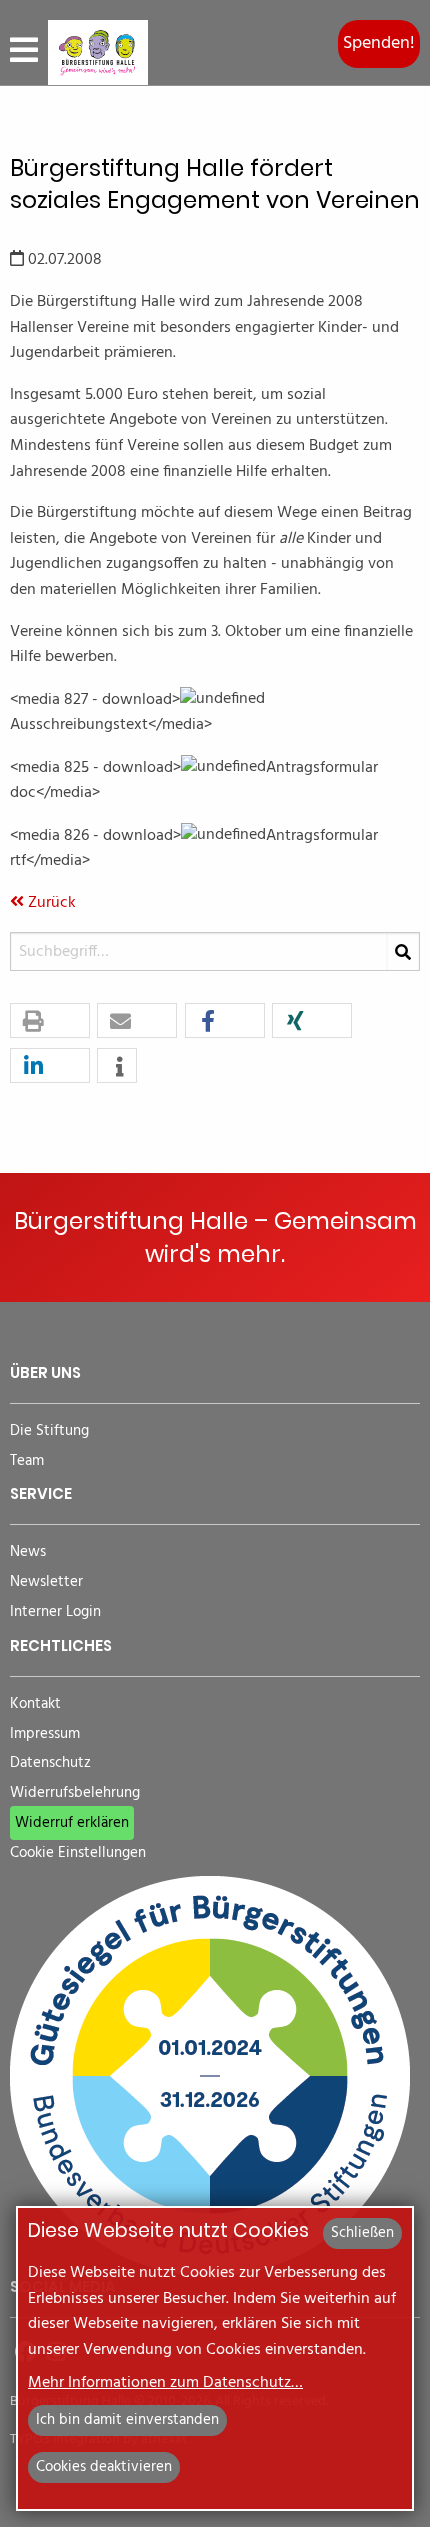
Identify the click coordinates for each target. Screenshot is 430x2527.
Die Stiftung (49, 1431)
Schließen (362, 2233)
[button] (50, 1021)
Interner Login (55, 1612)
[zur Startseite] (98, 52)
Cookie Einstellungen (78, 1853)
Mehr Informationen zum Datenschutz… (165, 2383)
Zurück (50, 903)
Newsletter (46, 1582)
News (28, 1552)
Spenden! (379, 43)
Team (27, 1461)
